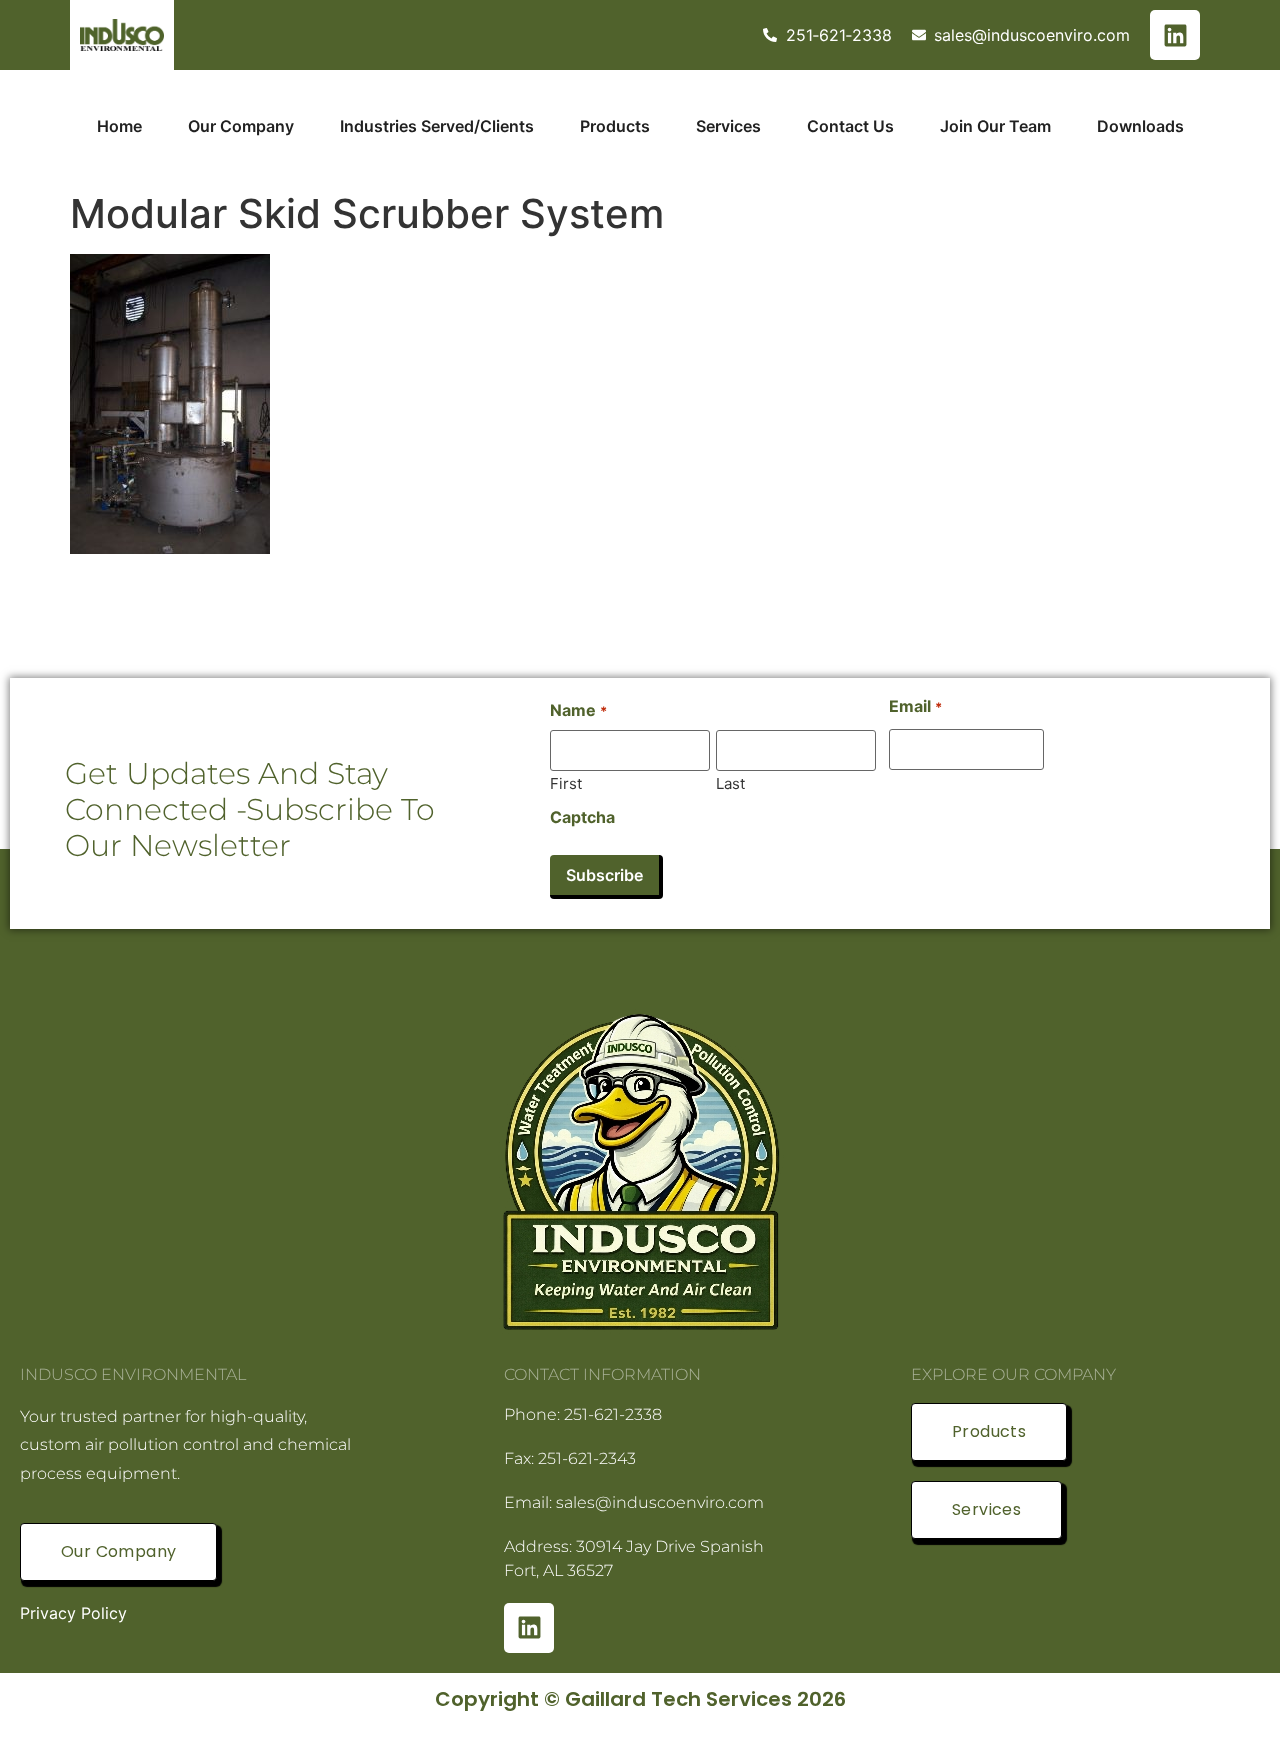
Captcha (582, 817)
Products (615, 126)
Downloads (1140, 126)
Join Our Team (995, 126)
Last (730, 782)
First (566, 782)
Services (728, 126)
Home (119, 126)
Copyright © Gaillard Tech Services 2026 (640, 1699)
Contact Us (850, 126)
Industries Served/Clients (437, 126)
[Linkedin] (1175, 35)
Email (915, 706)
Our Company (241, 126)
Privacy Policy (73, 1613)
